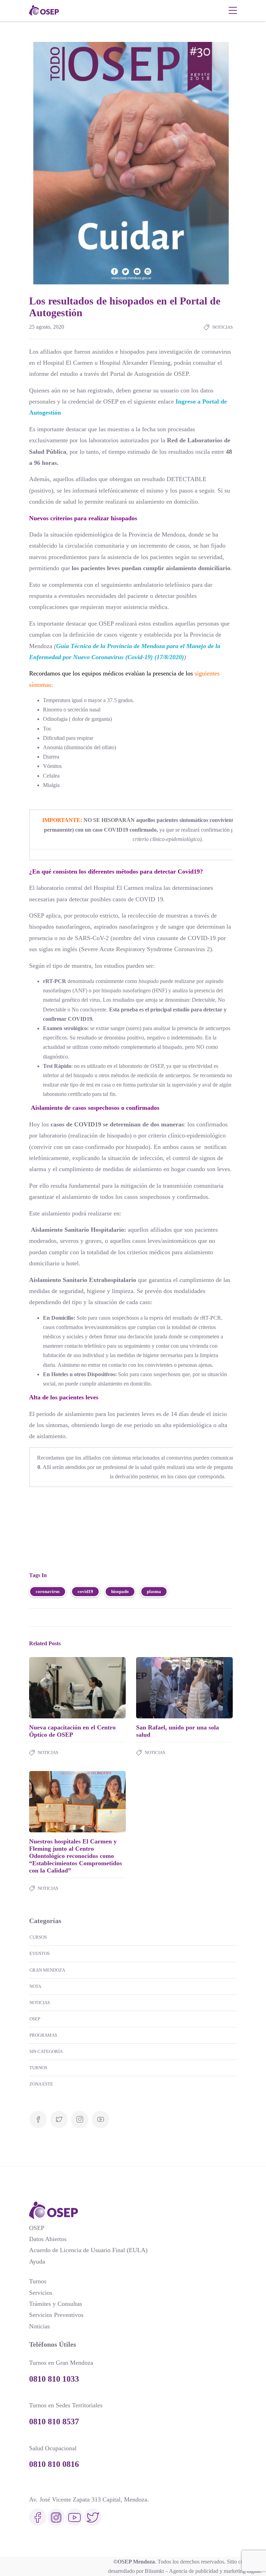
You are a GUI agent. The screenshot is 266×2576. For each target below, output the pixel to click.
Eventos (39, 1953)
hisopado (120, 1591)
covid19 (85, 1591)
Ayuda (37, 2261)
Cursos (38, 1937)
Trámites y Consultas (56, 2304)
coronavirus (48, 1591)
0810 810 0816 (54, 2464)
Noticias (223, 327)
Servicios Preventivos (56, 2315)
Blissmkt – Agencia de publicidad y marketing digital (203, 2571)
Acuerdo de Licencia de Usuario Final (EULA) (88, 2250)
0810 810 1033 (54, 2379)
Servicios (41, 2293)
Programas (43, 2035)
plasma (154, 1591)
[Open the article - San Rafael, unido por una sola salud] (160, 1688)
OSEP (35, 2019)
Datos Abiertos (48, 2239)
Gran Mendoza (47, 1970)
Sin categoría (46, 2051)
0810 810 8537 (54, 2422)
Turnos (38, 2068)
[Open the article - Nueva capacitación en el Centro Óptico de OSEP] (53, 1688)
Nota (35, 1986)
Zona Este (41, 2084)
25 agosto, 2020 (47, 327)
